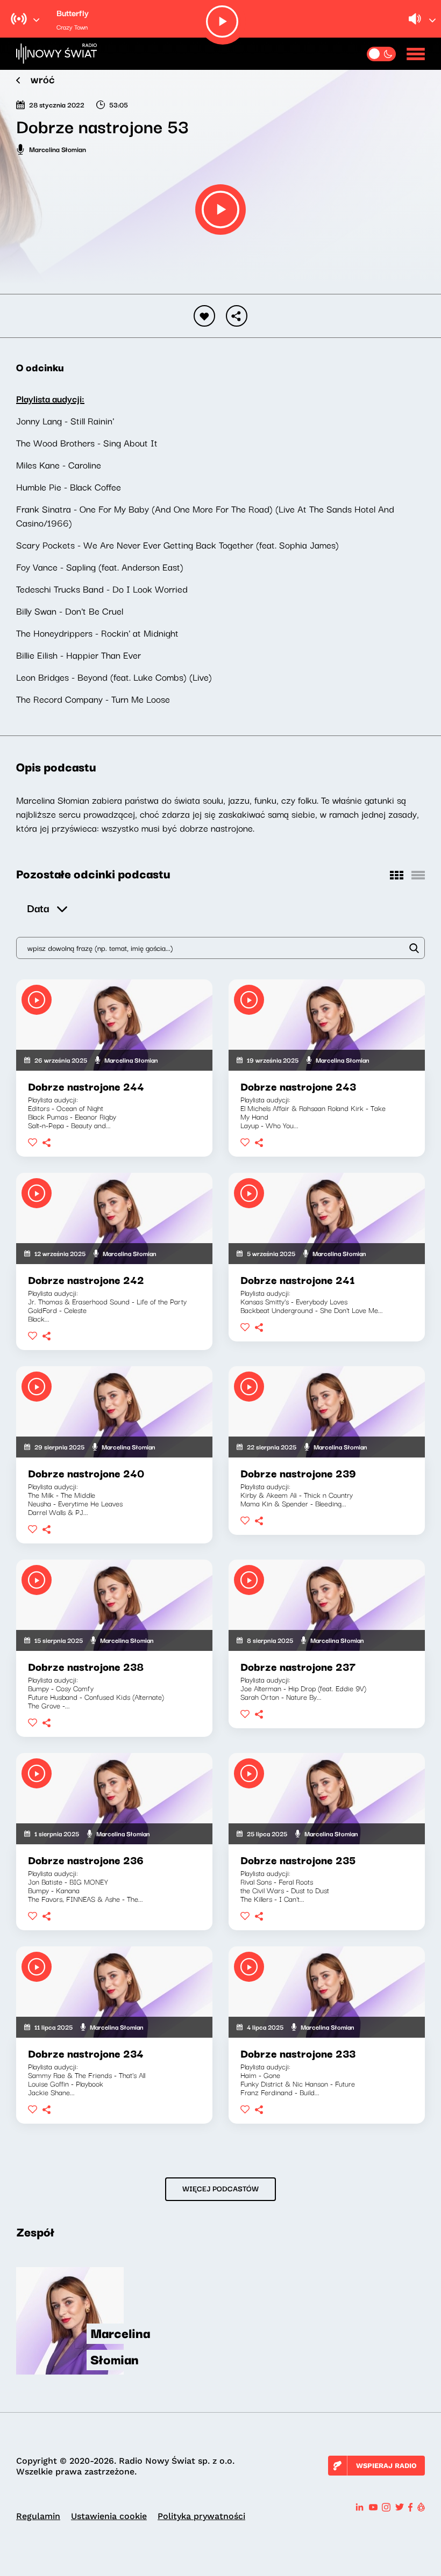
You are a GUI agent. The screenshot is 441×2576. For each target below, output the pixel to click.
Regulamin (38, 2516)
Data (38, 908)
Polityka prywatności (201, 2516)
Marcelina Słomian (58, 149)
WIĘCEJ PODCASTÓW (220, 2188)
